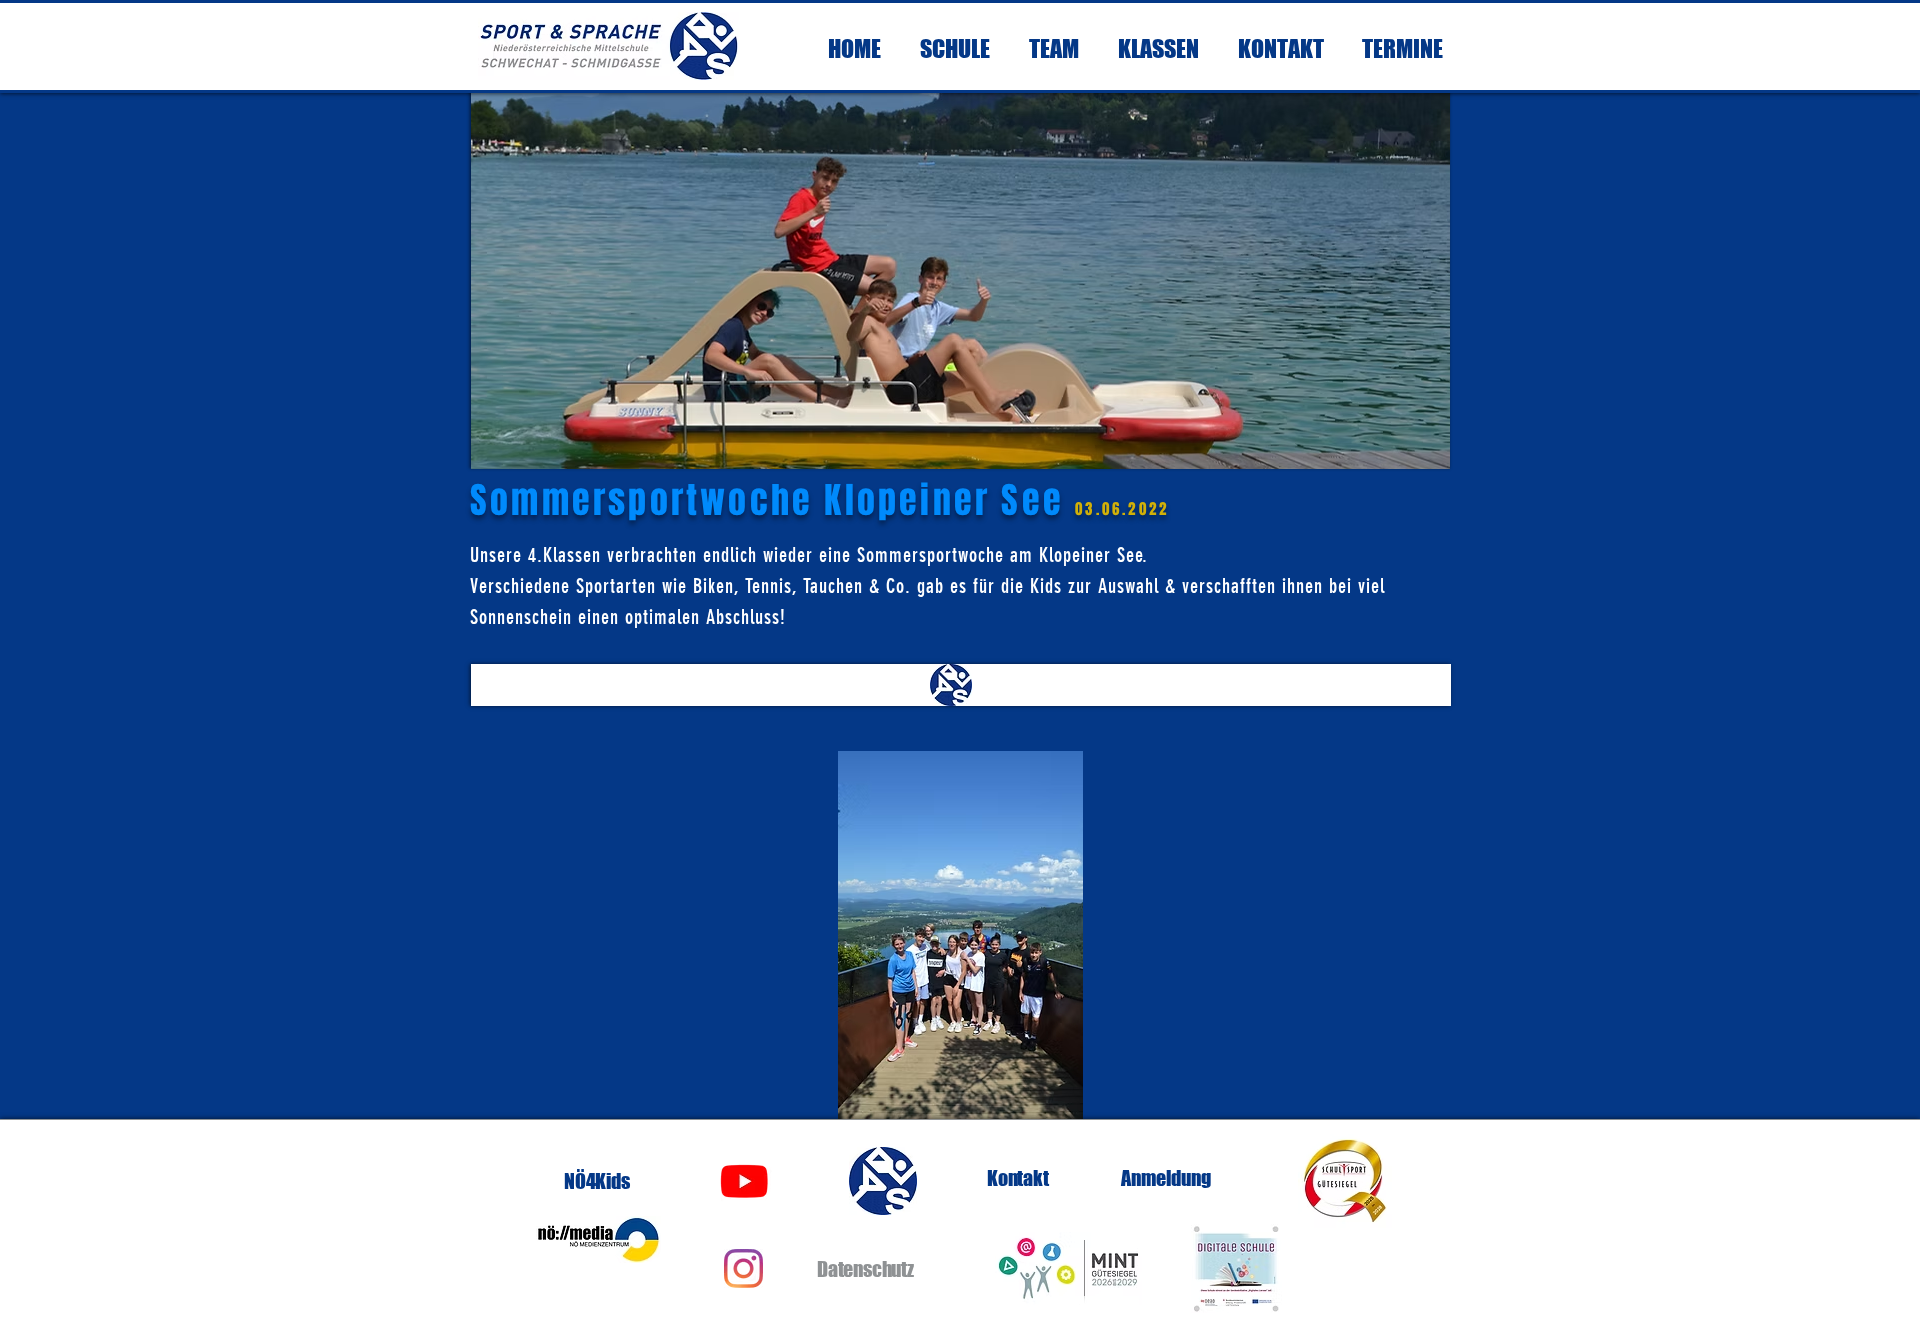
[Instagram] (743, 1268)
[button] (960, 935)
